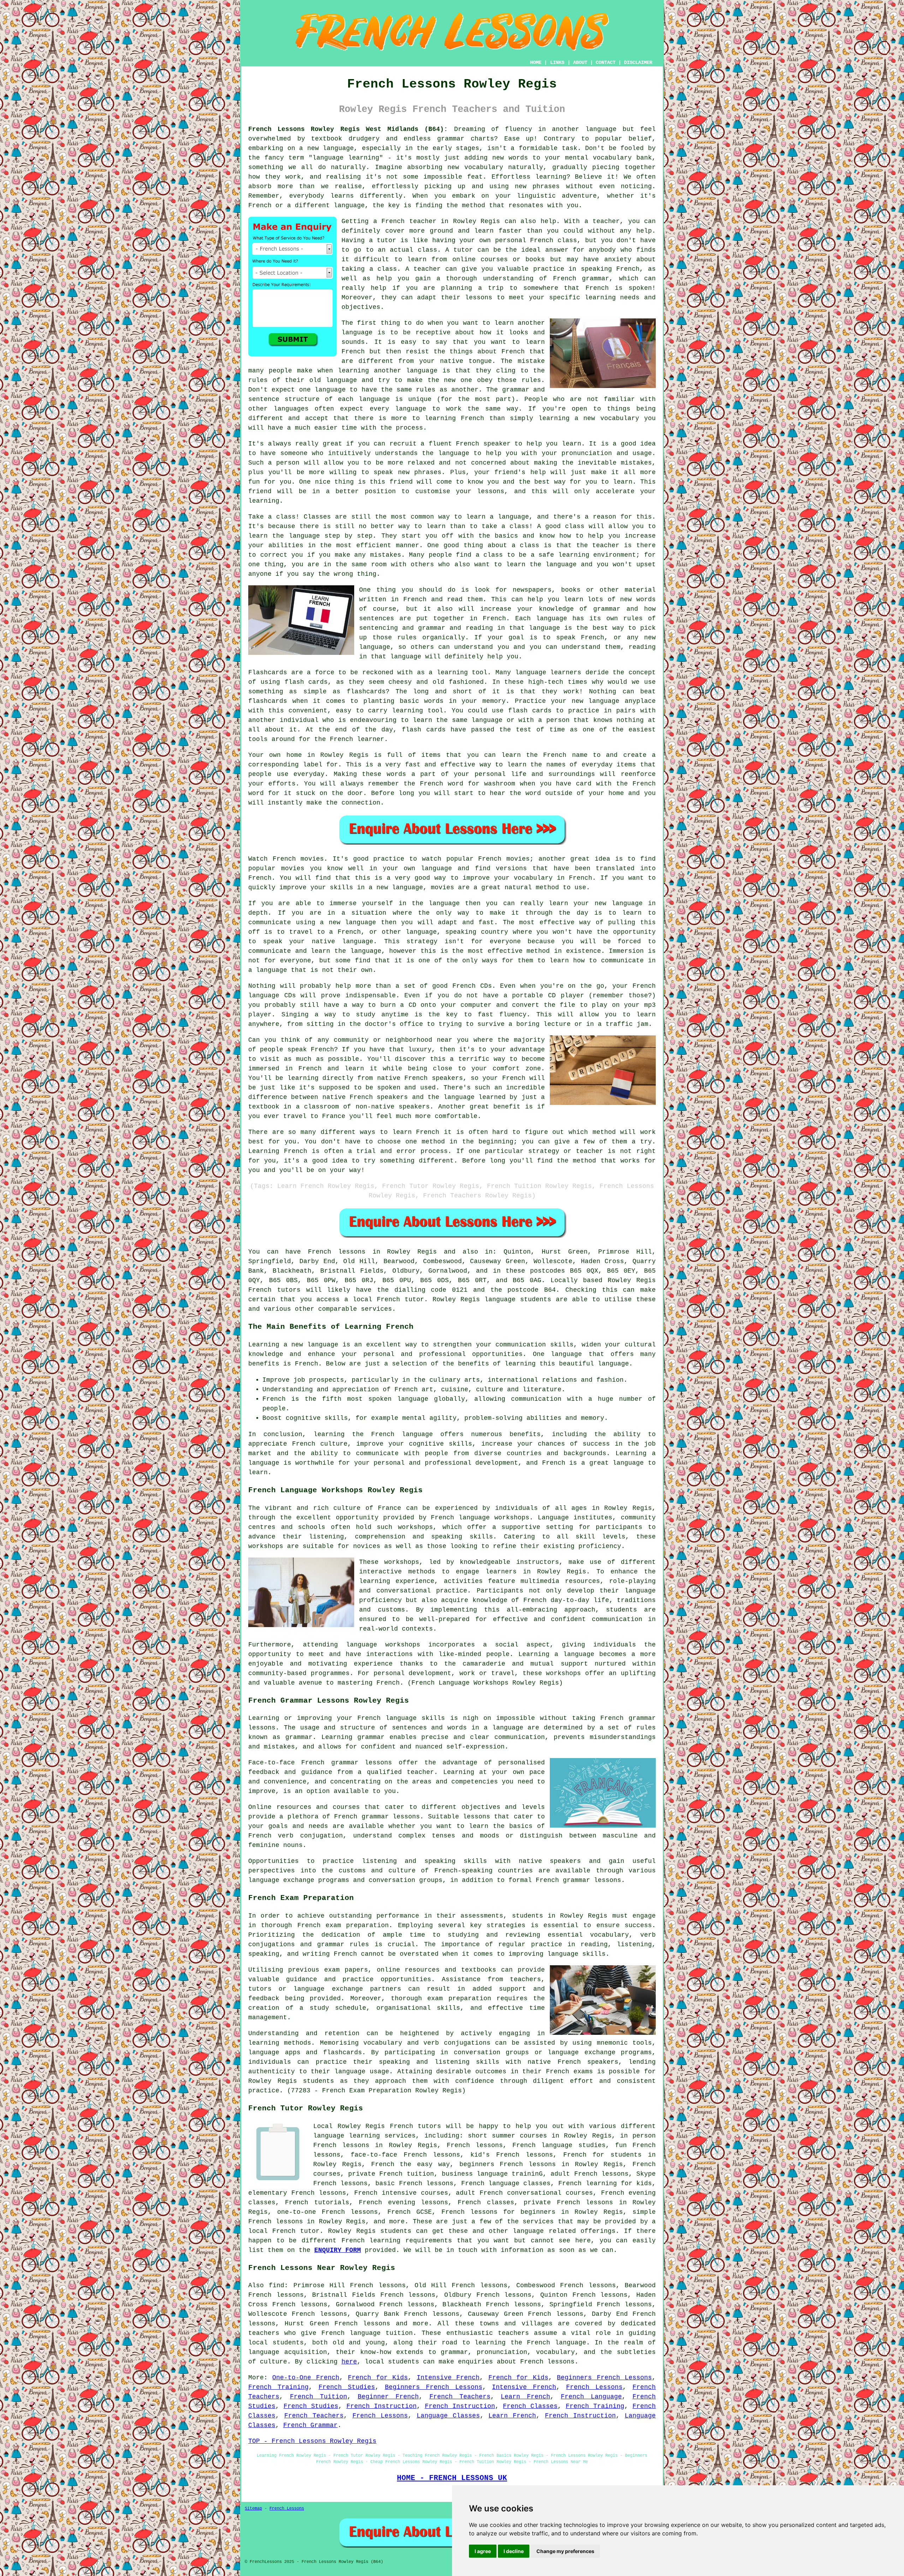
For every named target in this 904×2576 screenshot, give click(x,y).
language (601, 129)
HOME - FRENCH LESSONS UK (452, 2478)
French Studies (347, 2387)
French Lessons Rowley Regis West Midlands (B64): (348, 129)
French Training (278, 2387)
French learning (371, 2241)
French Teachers (460, 2397)
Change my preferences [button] (565, 2551)
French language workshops (480, 1518)
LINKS (557, 62)
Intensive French (448, 2378)
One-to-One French (306, 2378)
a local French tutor (384, 1299)
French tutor (296, 2231)
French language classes (506, 2183)
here (349, 2362)
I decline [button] (514, 2551)
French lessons (337, 1252)
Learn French (525, 2397)
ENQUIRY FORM (338, 2250)
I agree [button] (483, 2551)
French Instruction (382, 2406)
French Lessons (594, 2387)
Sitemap (253, 2509)
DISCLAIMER (638, 62)
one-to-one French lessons (328, 2212)
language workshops (383, 1645)
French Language (591, 2397)
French (260, 205)
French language (557, 2343)
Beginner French (388, 2397)
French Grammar (310, 2425)
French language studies (559, 2145)
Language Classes (448, 2416)
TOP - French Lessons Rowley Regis (312, 2441)
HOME (536, 62)
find (276, 2285)
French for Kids (378, 2378)
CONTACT (606, 62)
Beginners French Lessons (604, 2378)
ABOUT (580, 62)
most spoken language (388, 1399)
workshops (402, 1562)
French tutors (274, 1290)
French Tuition (319, 2397)
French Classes (530, 2406)
